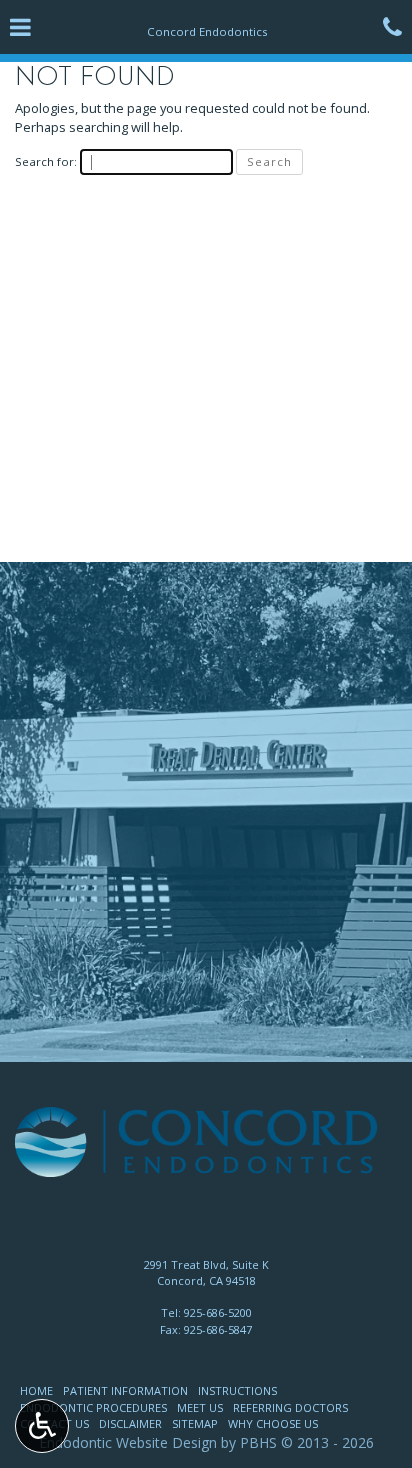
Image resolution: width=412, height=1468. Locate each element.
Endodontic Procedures (93, 1407)
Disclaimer (130, 1423)
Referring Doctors (290, 1407)
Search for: (46, 161)
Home (36, 1390)
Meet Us (200, 1407)
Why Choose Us (273, 1423)
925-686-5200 (218, 1312)
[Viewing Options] (42, 1426)
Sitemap (195, 1423)
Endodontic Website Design (128, 1442)
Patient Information (125, 1390)
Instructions (237, 1390)
